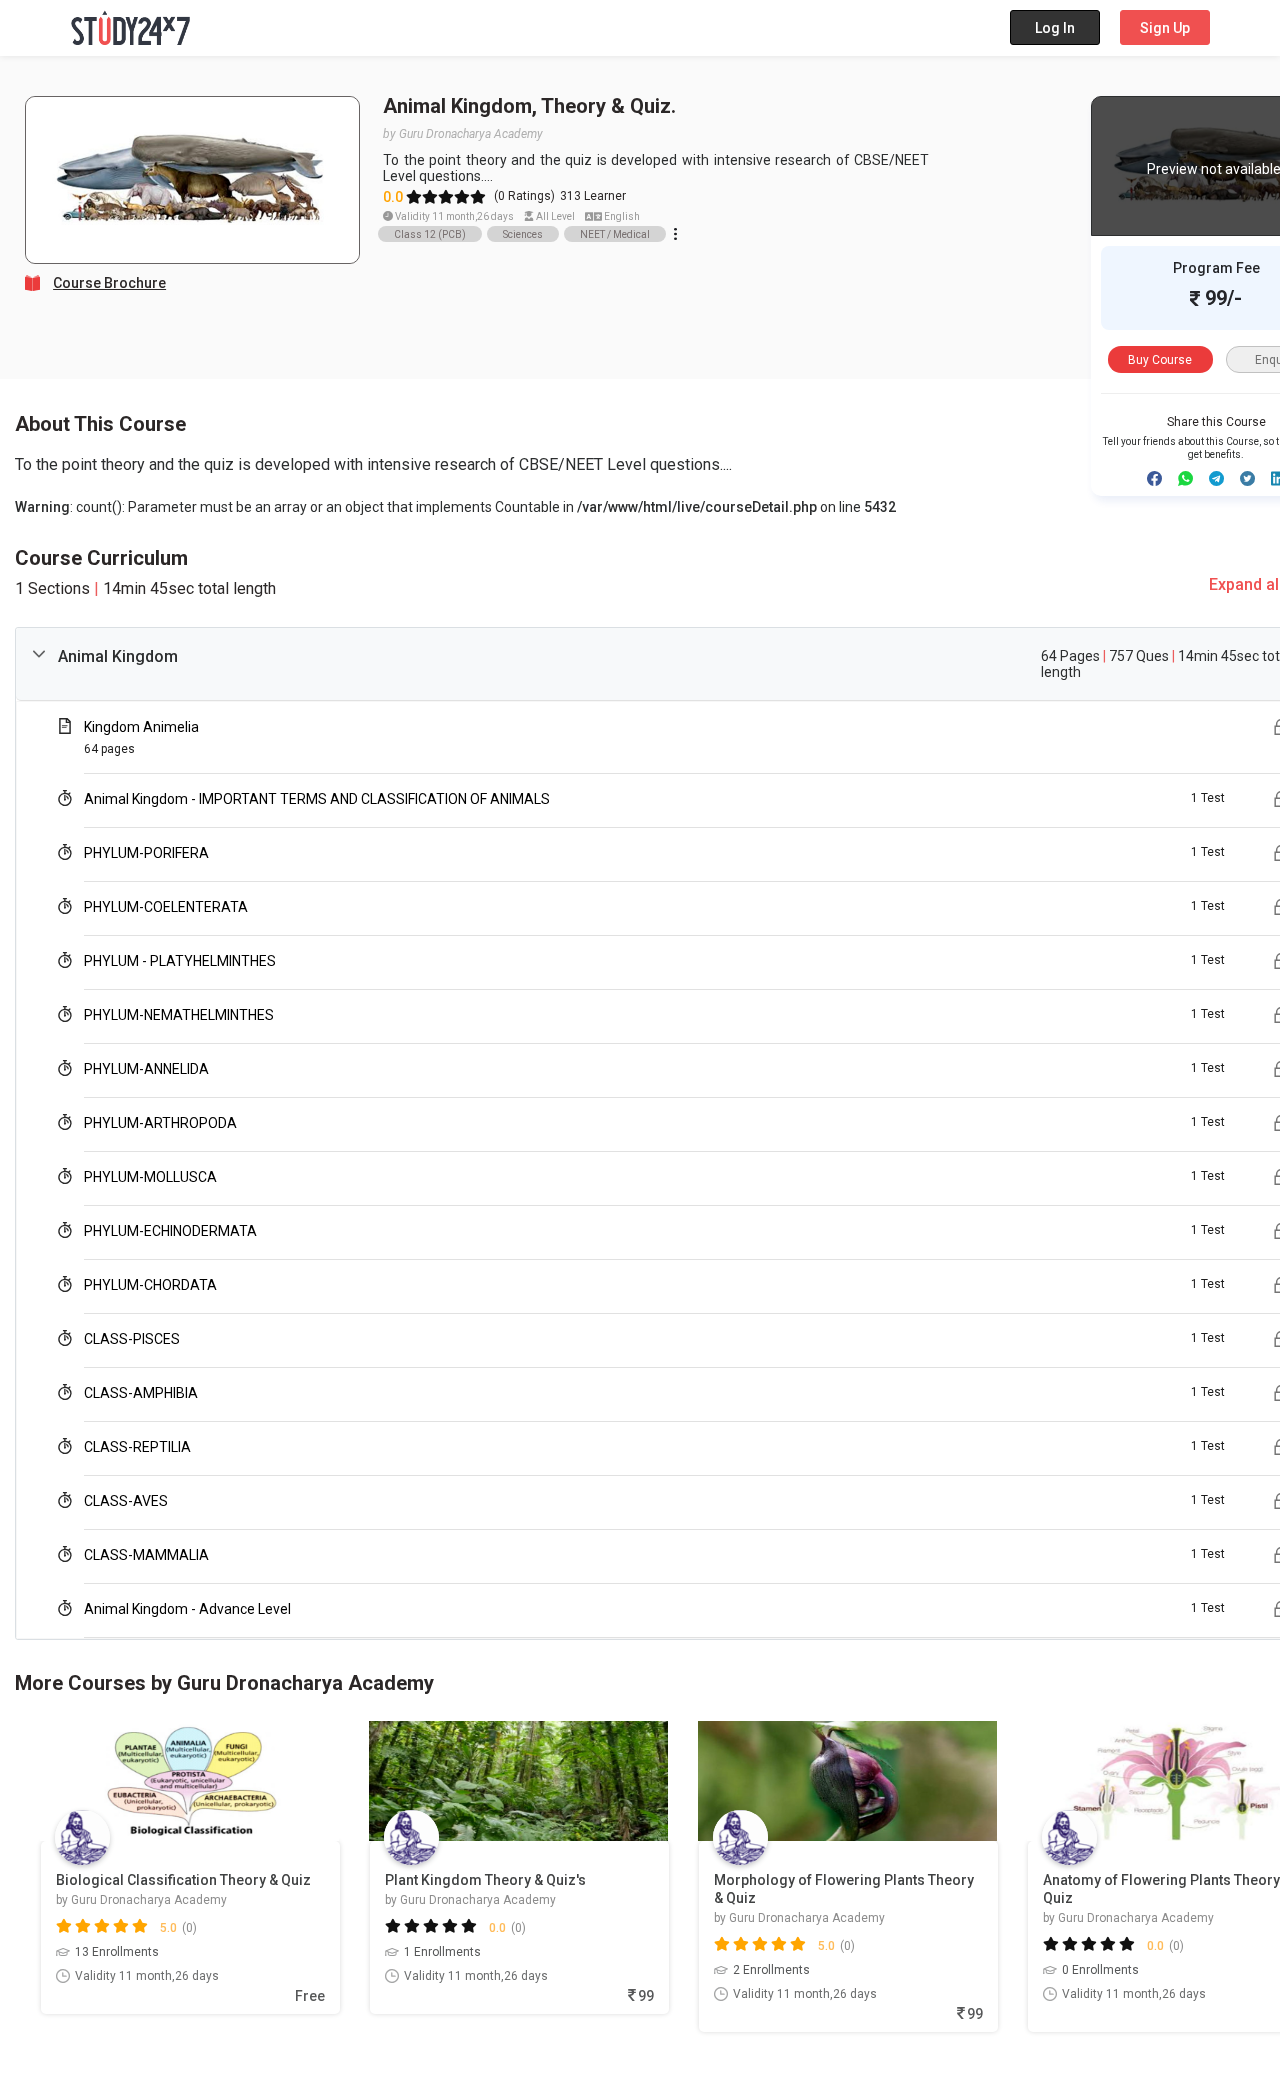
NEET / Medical (615, 234)
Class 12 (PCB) (430, 234)
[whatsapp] (1185, 478)
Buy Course (1160, 360)
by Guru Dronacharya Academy (463, 134)
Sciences (523, 234)
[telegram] (1216, 478)
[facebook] (1154, 478)
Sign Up (1165, 28)
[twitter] (1247, 478)
